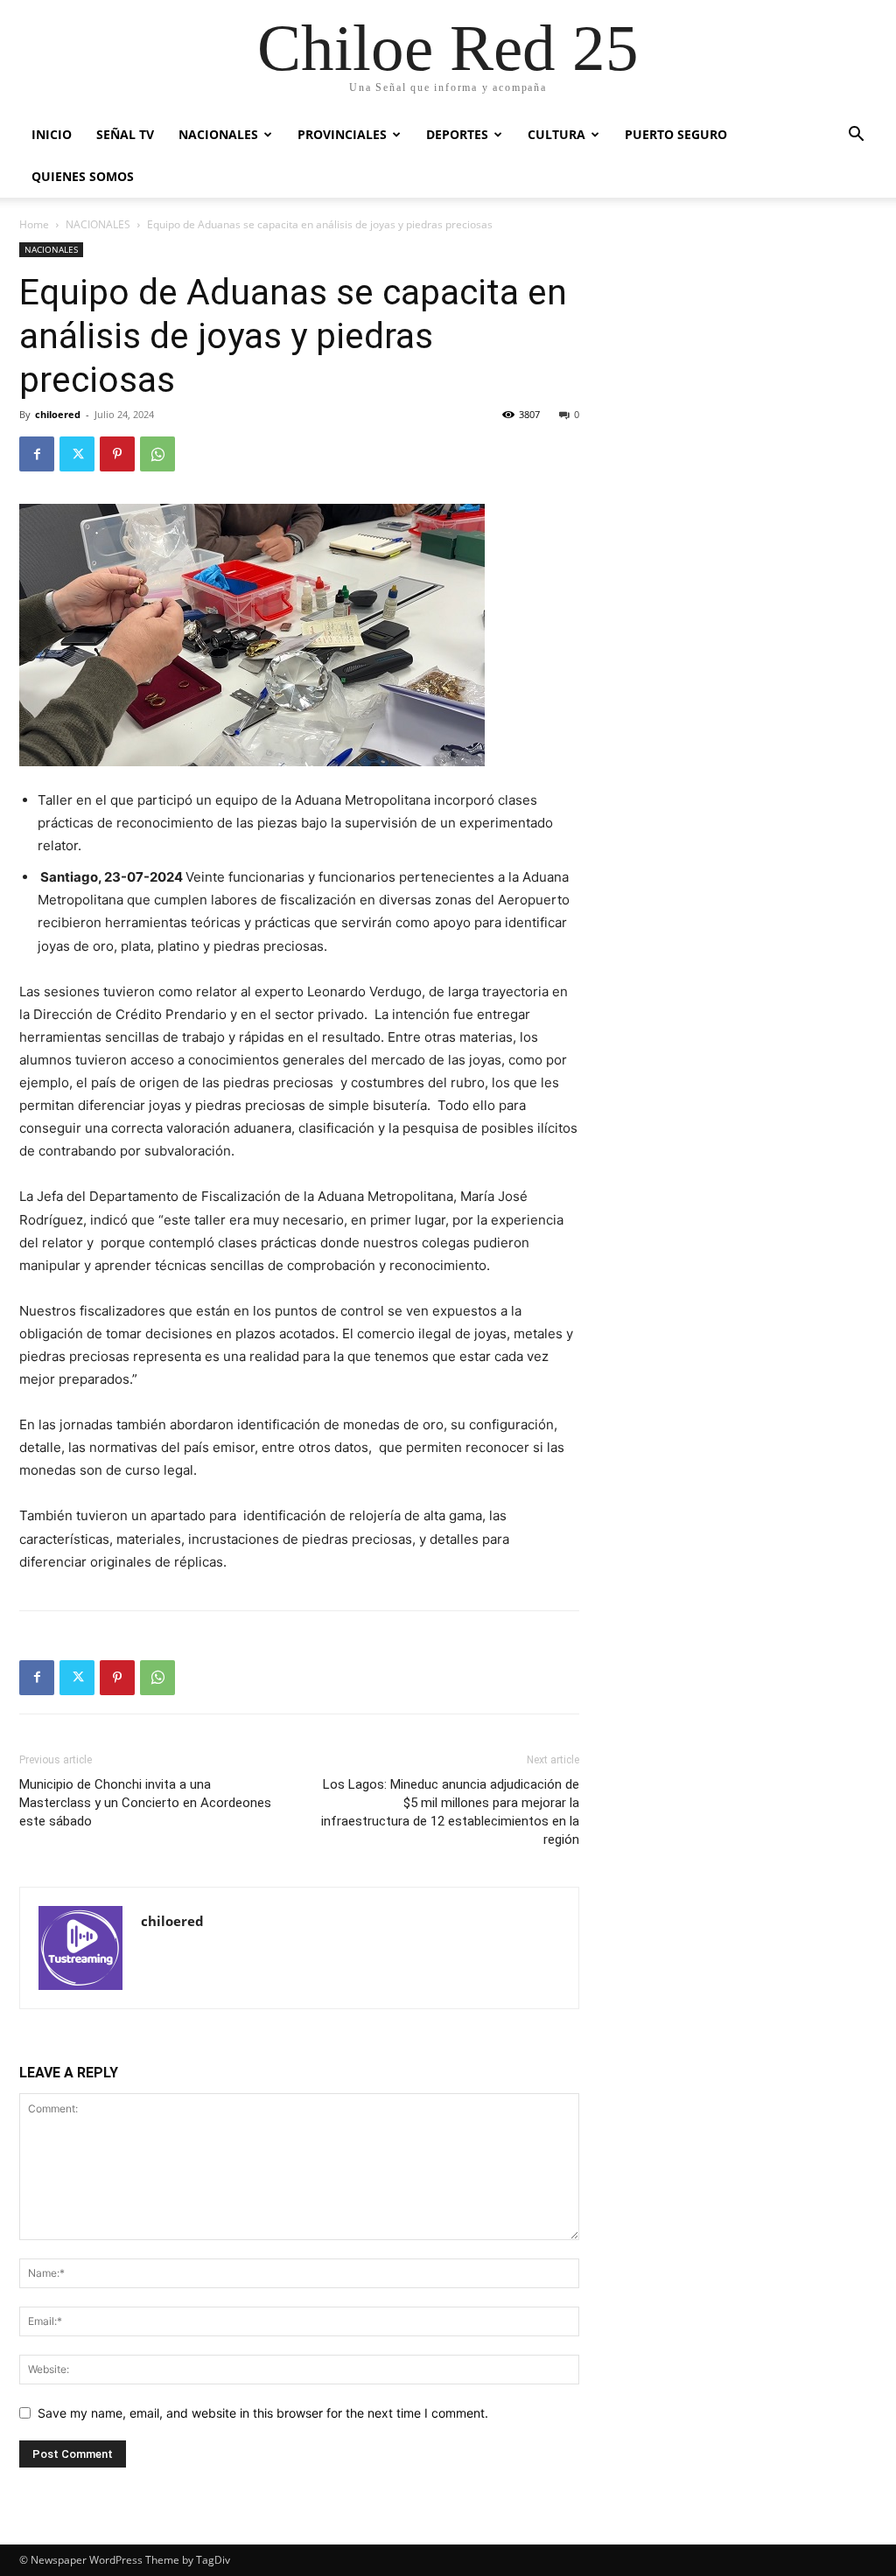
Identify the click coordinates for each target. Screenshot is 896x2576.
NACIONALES (218, 134)
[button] (856, 136)
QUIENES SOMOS (83, 176)
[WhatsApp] (157, 454)
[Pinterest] (117, 454)
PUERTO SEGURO (676, 134)
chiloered (58, 414)
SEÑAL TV (125, 134)
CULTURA (556, 134)
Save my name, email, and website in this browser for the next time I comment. (263, 2413)
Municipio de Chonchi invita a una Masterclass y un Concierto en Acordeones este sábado (145, 1803)
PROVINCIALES (342, 134)
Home (34, 224)
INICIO (52, 134)
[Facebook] (37, 454)
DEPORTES (457, 134)
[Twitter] (77, 454)
